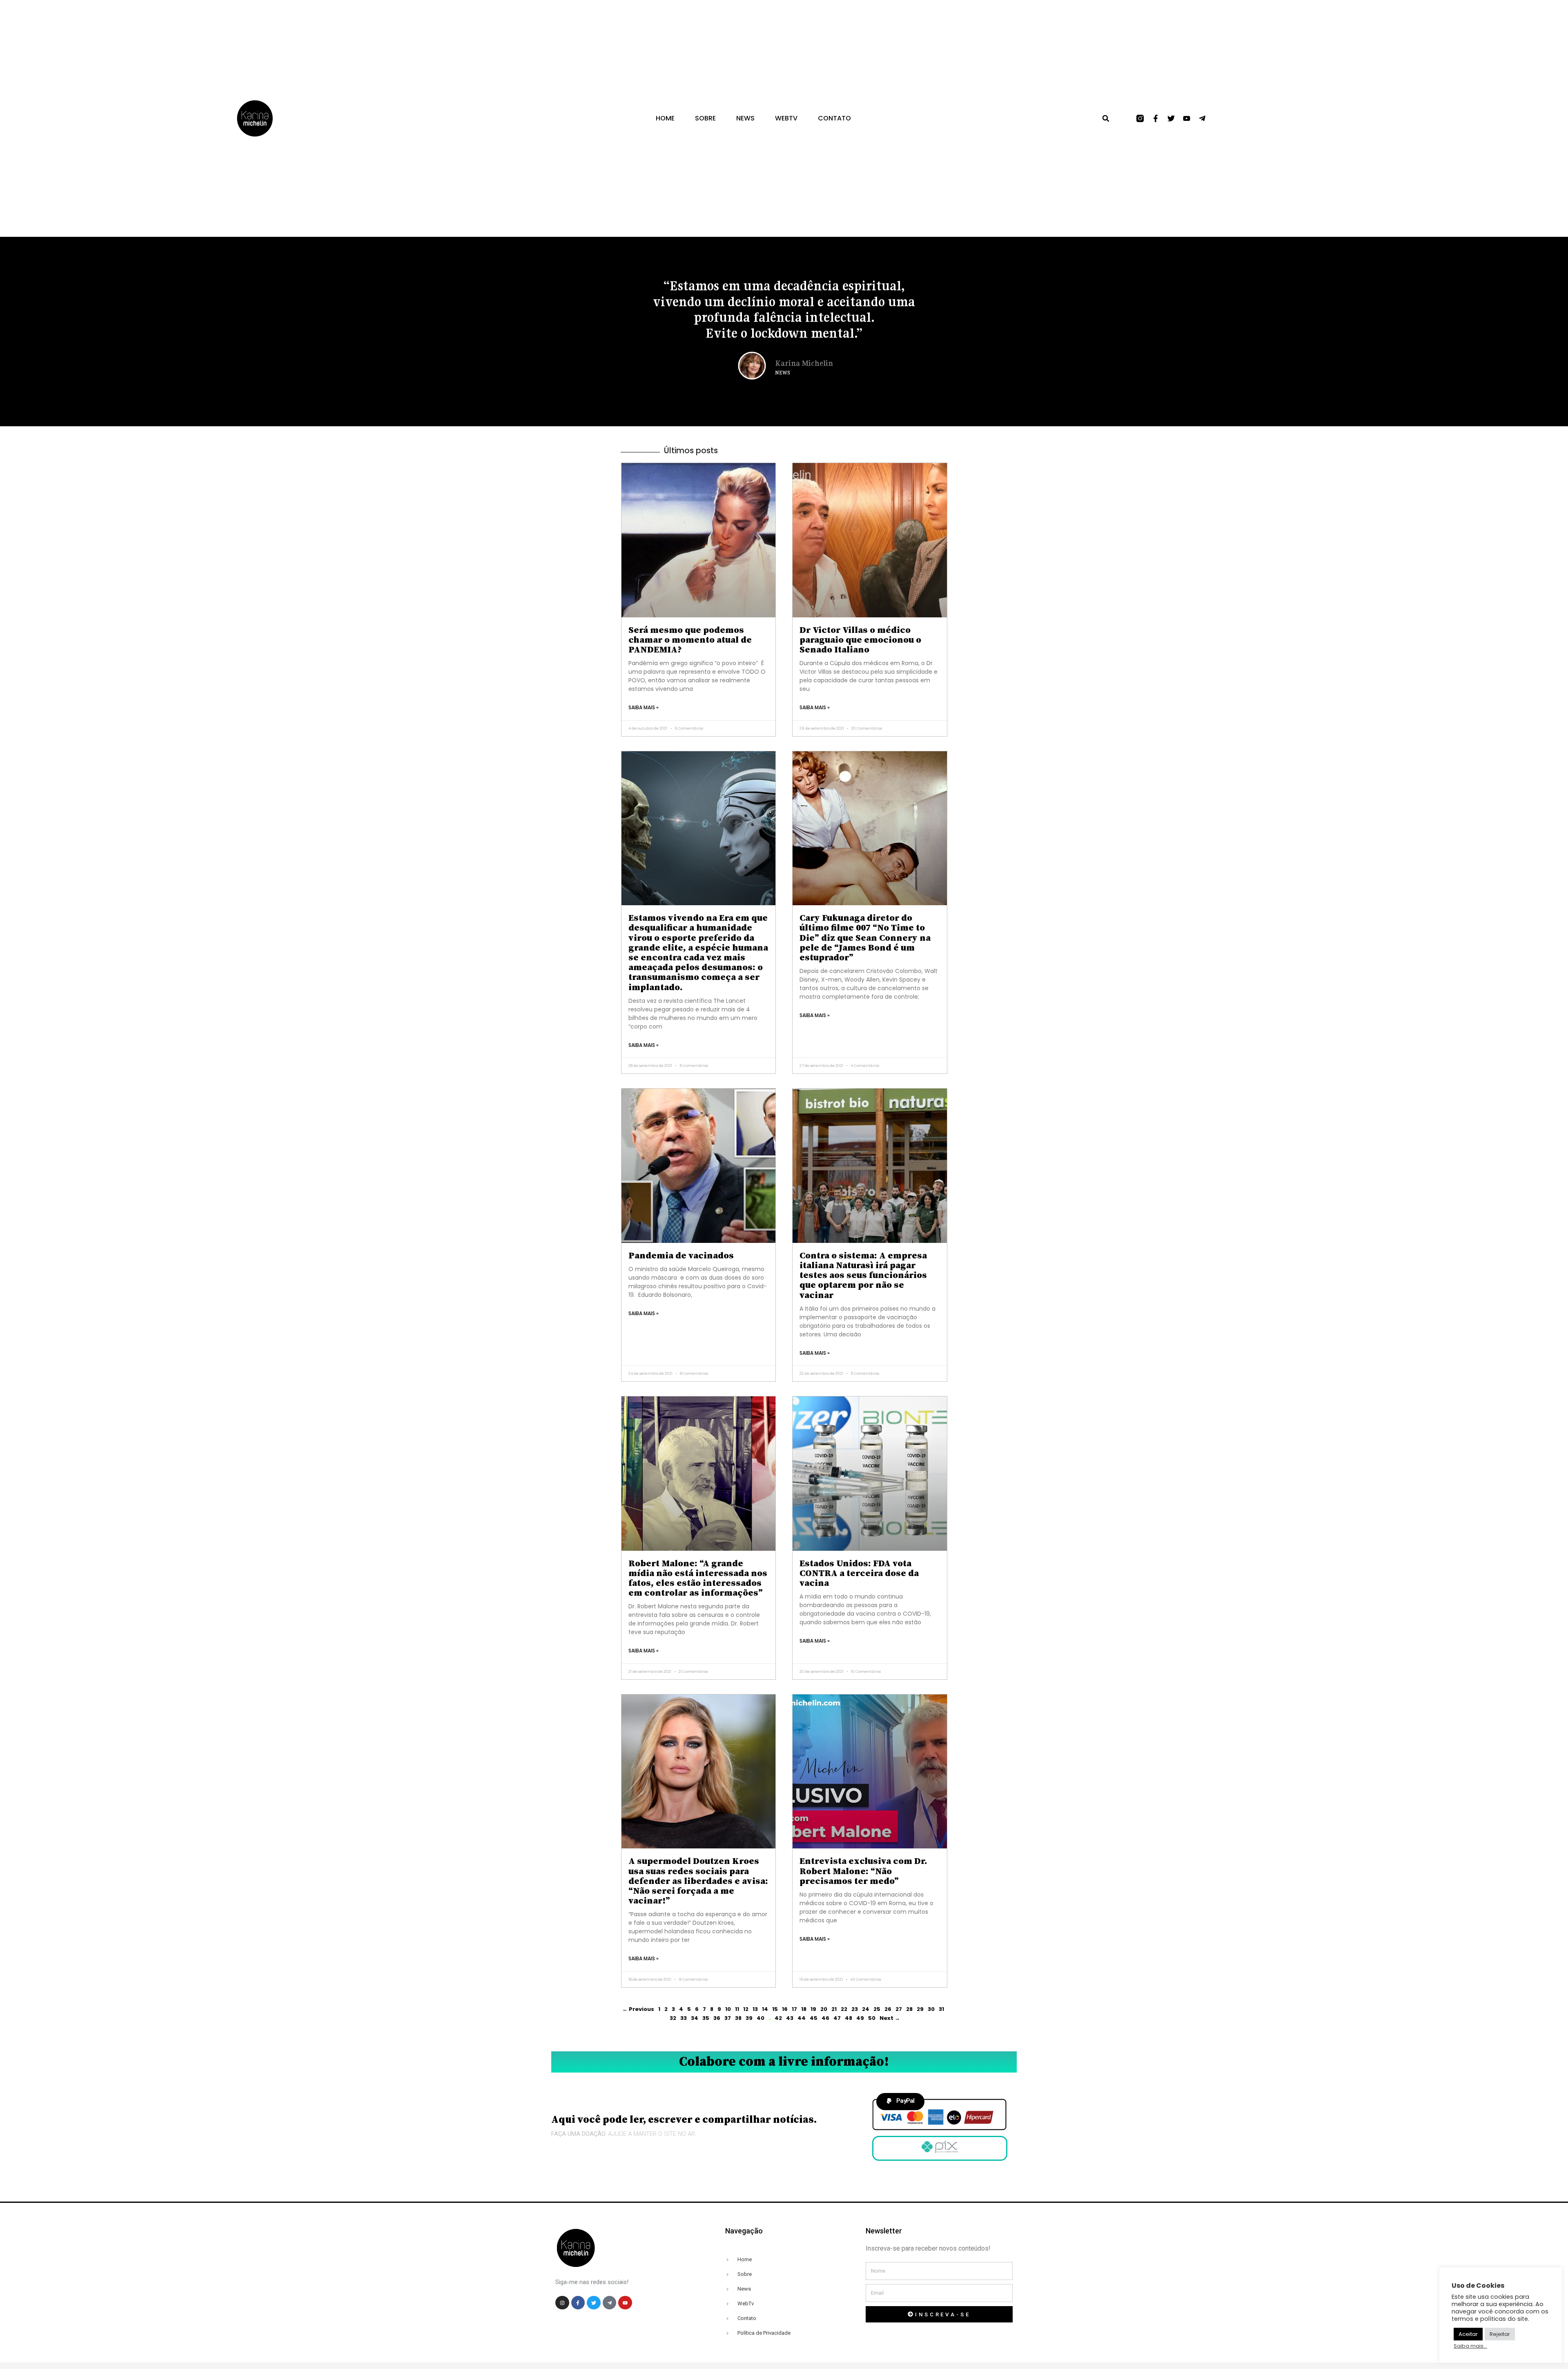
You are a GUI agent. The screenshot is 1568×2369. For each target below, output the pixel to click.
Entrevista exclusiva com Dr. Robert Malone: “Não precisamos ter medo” (863, 1871)
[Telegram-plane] (1202, 118)
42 (778, 2018)
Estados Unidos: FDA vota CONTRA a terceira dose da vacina (859, 1573)
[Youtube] (1187, 118)
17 (794, 2009)
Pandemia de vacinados (681, 1256)
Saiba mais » (644, 707)
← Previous (638, 2009)
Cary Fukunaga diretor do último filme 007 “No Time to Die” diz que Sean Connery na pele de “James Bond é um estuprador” (865, 938)
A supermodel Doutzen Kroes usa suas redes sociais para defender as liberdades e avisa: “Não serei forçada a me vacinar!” (698, 1881)
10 (728, 2009)
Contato (834, 118)
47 (837, 2018)
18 (804, 2009)
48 (849, 2018)
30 (931, 2009)
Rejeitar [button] (1500, 2334)
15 (775, 2009)
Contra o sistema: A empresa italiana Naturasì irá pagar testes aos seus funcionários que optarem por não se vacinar (863, 1276)
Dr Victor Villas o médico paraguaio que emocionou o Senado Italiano (860, 640)
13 (755, 2009)
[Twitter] (1171, 118)
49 (860, 2018)
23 (855, 2009)
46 (825, 2018)
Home (665, 118)
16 (785, 2009)
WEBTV (786, 118)
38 (738, 2018)
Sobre (705, 118)
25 (877, 2009)
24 (866, 2009)
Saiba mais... (1470, 2346)
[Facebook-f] (1156, 118)
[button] (1106, 118)
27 (899, 2009)
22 (844, 2009)
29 (920, 2009)
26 (888, 2009)
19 (813, 2009)
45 (814, 2018)
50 (872, 2018)
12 (746, 2009)
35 (706, 2018)
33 (684, 2018)
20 (824, 2009)
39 (749, 2018)
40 (761, 2018)
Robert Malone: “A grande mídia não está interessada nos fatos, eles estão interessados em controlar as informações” (698, 1579)
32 (673, 2018)
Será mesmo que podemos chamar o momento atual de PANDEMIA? (690, 640)
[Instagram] (562, 2303)
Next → (890, 2018)
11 (737, 2009)
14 (765, 2009)
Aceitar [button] (1468, 2334)
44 (802, 2018)
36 (717, 2018)
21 (834, 2009)
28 (909, 2009)
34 (695, 2018)
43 (790, 2018)
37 (728, 2018)
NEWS (745, 118)
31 (941, 2009)
